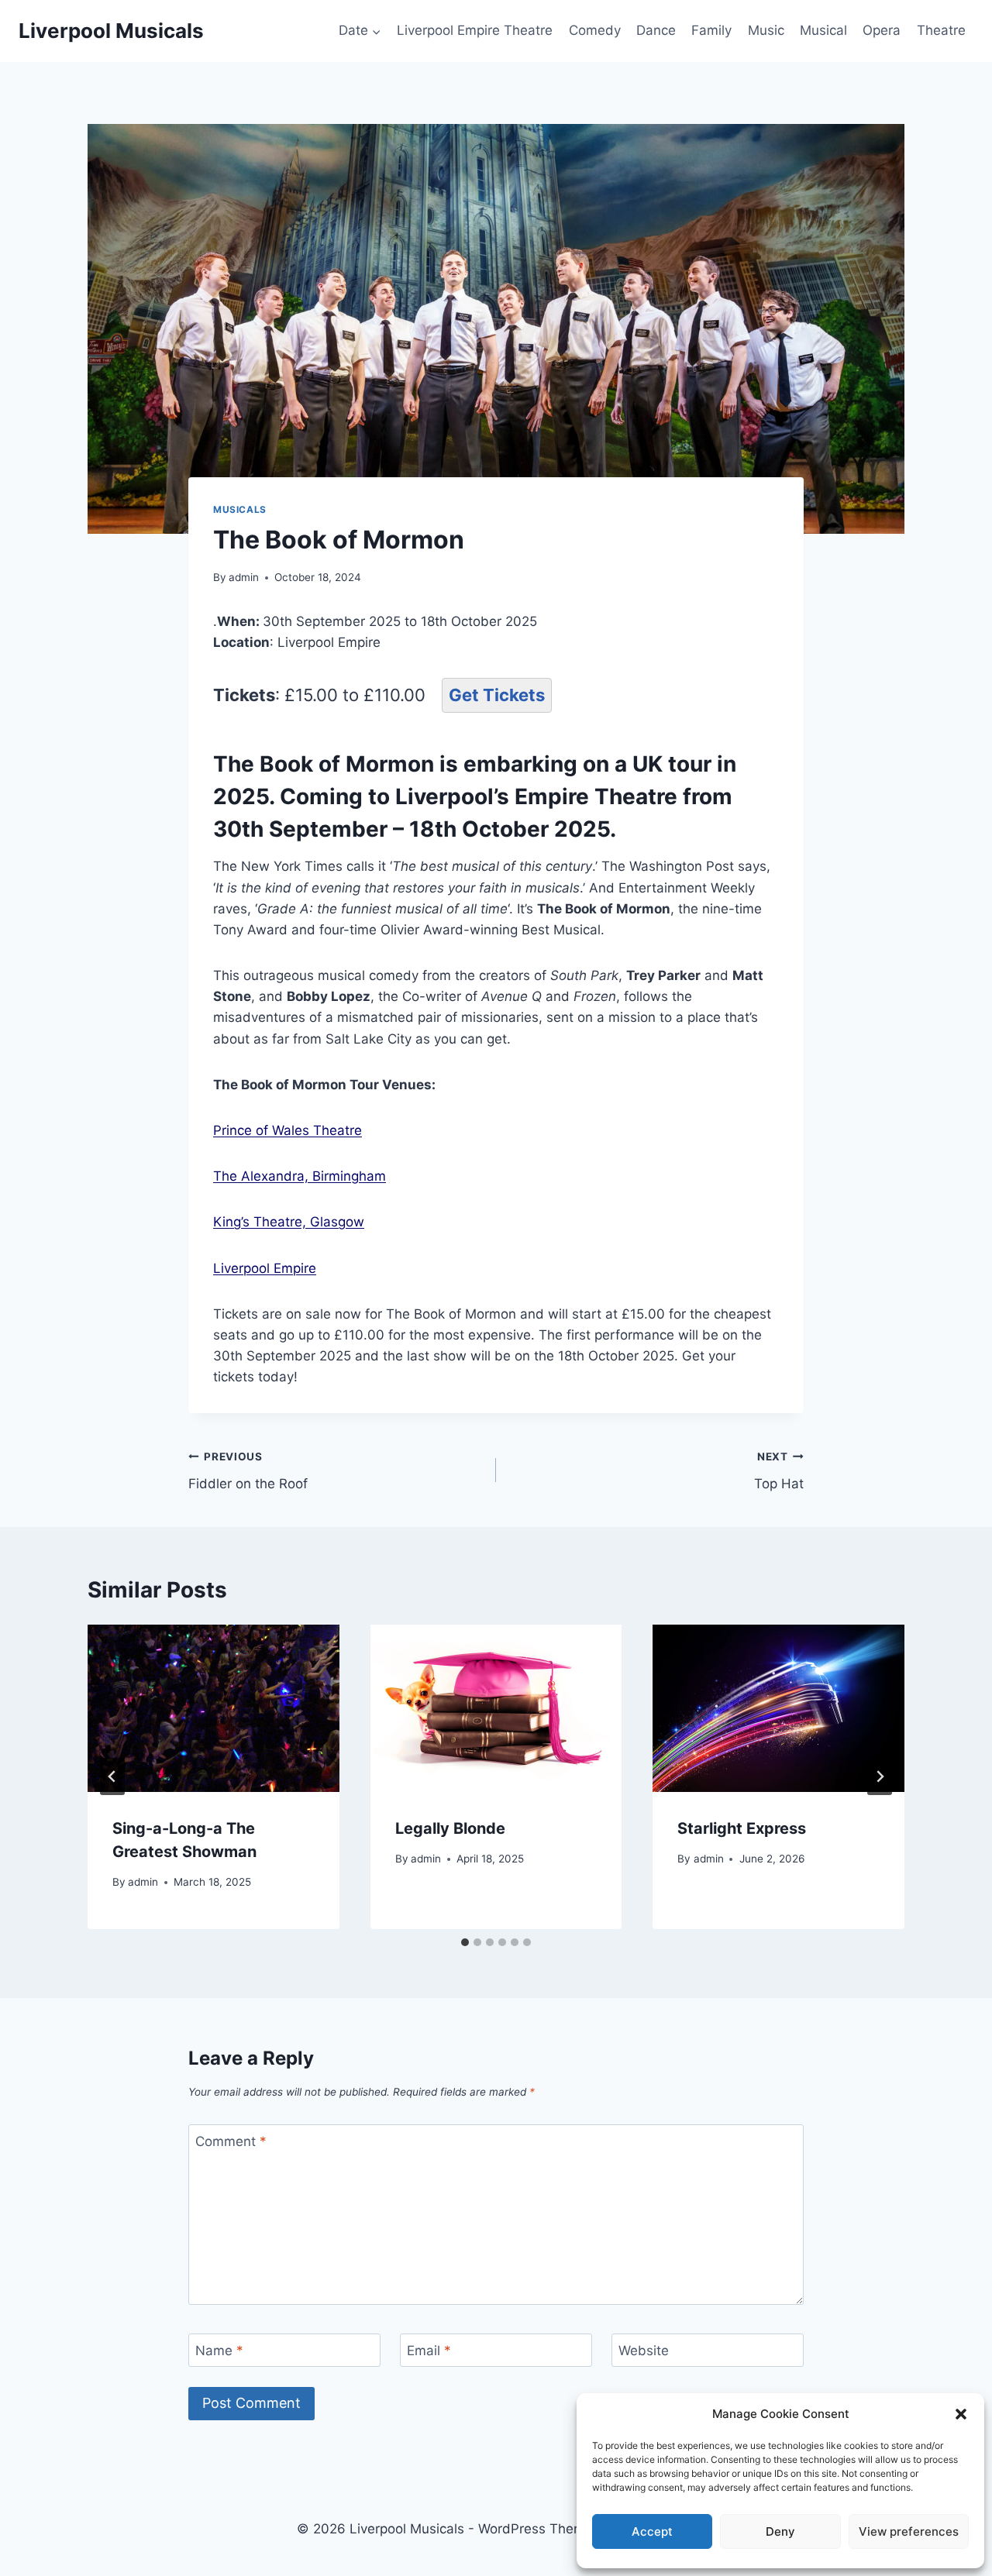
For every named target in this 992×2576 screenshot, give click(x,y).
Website (644, 2351)
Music (766, 30)
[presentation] (214, 1708)
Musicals (240, 509)
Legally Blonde (450, 1828)
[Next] (880, 1776)
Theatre (941, 30)
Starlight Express (742, 1828)
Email (429, 2351)
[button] (961, 2414)
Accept (652, 2531)
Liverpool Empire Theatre (475, 30)
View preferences (909, 2531)
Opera (882, 30)
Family (711, 30)
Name (219, 2351)
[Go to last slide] (112, 1776)
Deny (780, 2531)
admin (244, 577)
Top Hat (779, 1471)
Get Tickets (497, 695)
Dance (656, 30)
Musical (823, 30)
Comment (231, 2141)
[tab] (465, 1942)
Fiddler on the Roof (248, 1471)
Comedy (595, 30)
